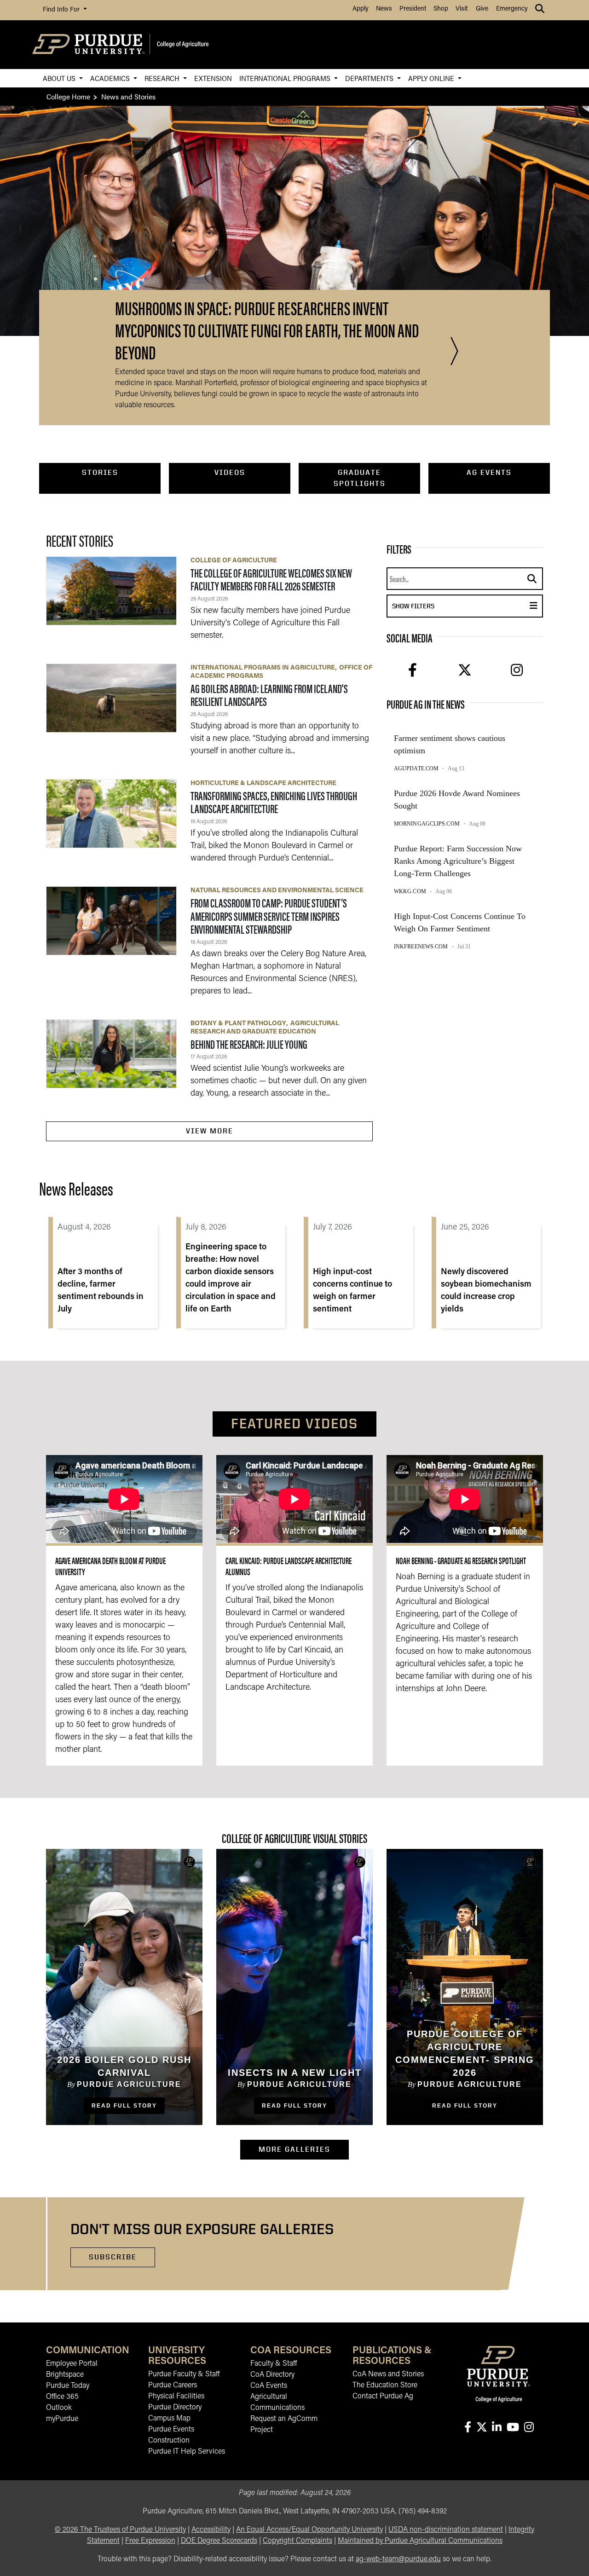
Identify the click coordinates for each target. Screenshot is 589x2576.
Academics (111, 78)
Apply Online (432, 78)
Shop (441, 9)
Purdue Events (171, 2430)
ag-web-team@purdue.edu (398, 2559)
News (384, 9)
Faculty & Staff (274, 2364)
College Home (68, 96)
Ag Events (489, 472)
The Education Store (385, 2385)
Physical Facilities (176, 2397)
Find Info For (62, 10)
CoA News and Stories (388, 2374)
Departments (370, 78)
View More (210, 1131)
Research (163, 78)
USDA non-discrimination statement (446, 2530)
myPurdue (62, 2419)
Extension (213, 78)
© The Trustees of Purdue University (120, 2530)
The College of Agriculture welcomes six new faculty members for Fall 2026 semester (271, 579)
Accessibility (211, 2530)
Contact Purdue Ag (383, 2397)
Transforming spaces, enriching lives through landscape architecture (274, 802)
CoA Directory (272, 2375)
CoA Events (269, 2386)
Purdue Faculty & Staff (184, 2374)
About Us (60, 78)
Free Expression (150, 2541)
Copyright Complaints (297, 2541)
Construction (169, 2441)
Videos (230, 472)
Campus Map (169, 2419)
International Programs (286, 78)
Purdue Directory (175, 2408)
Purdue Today (68, 2386)
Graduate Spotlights (360, 478)
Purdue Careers (173, 2385)
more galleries (304, 2149)
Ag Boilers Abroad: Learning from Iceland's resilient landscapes (269, 695)
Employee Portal (72, 2364)
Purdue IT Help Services (187, 2452)
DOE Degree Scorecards (219, 2541)
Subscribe (113, 2257)
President (413, 9)
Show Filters (445, 606)
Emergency (512, 9)
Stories (100, 472)
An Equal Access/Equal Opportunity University (309, 2530)
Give (482, 9)
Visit (462, 9)
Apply (361, 9)
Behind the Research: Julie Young (249, 1044)
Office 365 (62, 2397)
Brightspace (65, 2375)
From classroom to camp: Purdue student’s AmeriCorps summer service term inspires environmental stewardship (269, 916)
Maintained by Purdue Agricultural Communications (420, 2541)
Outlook (59, 2408)
